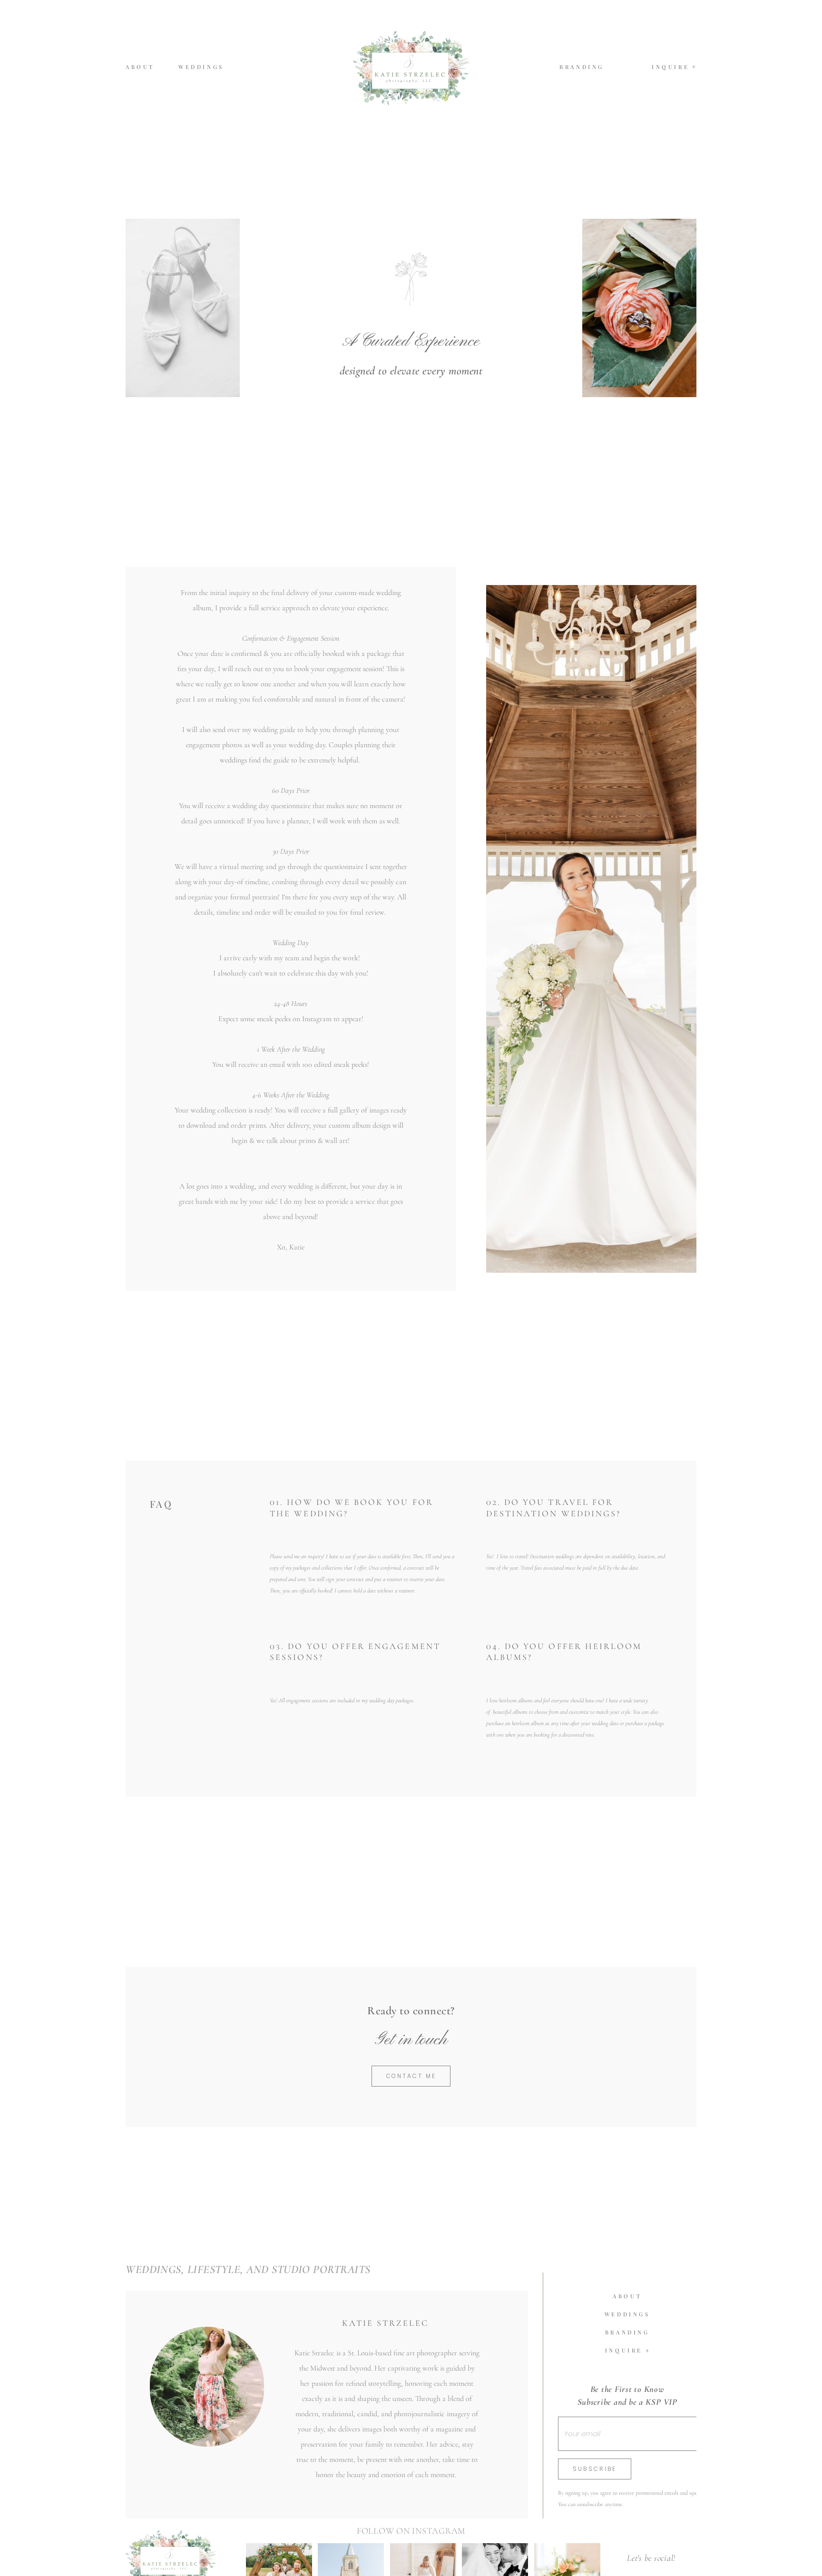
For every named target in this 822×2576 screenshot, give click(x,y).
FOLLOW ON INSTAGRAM (411, 2564)
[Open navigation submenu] (694, 67)
